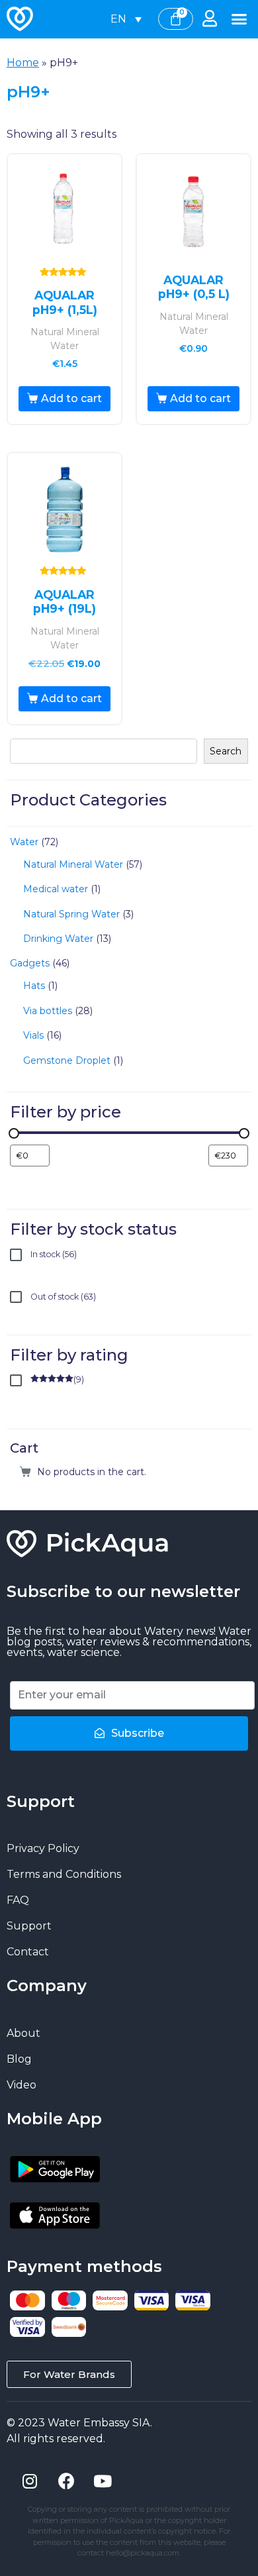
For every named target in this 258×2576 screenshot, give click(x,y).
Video (21, 2085)
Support (29, 1926)
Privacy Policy (43, 1848)
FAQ (18, 1900)
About (23, 2033)
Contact (28, 1952)
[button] (239, 19)
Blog (19, 2059)
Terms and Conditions (64, 1874)
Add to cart (71, 398)
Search (226, 751)
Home (23, 63)
